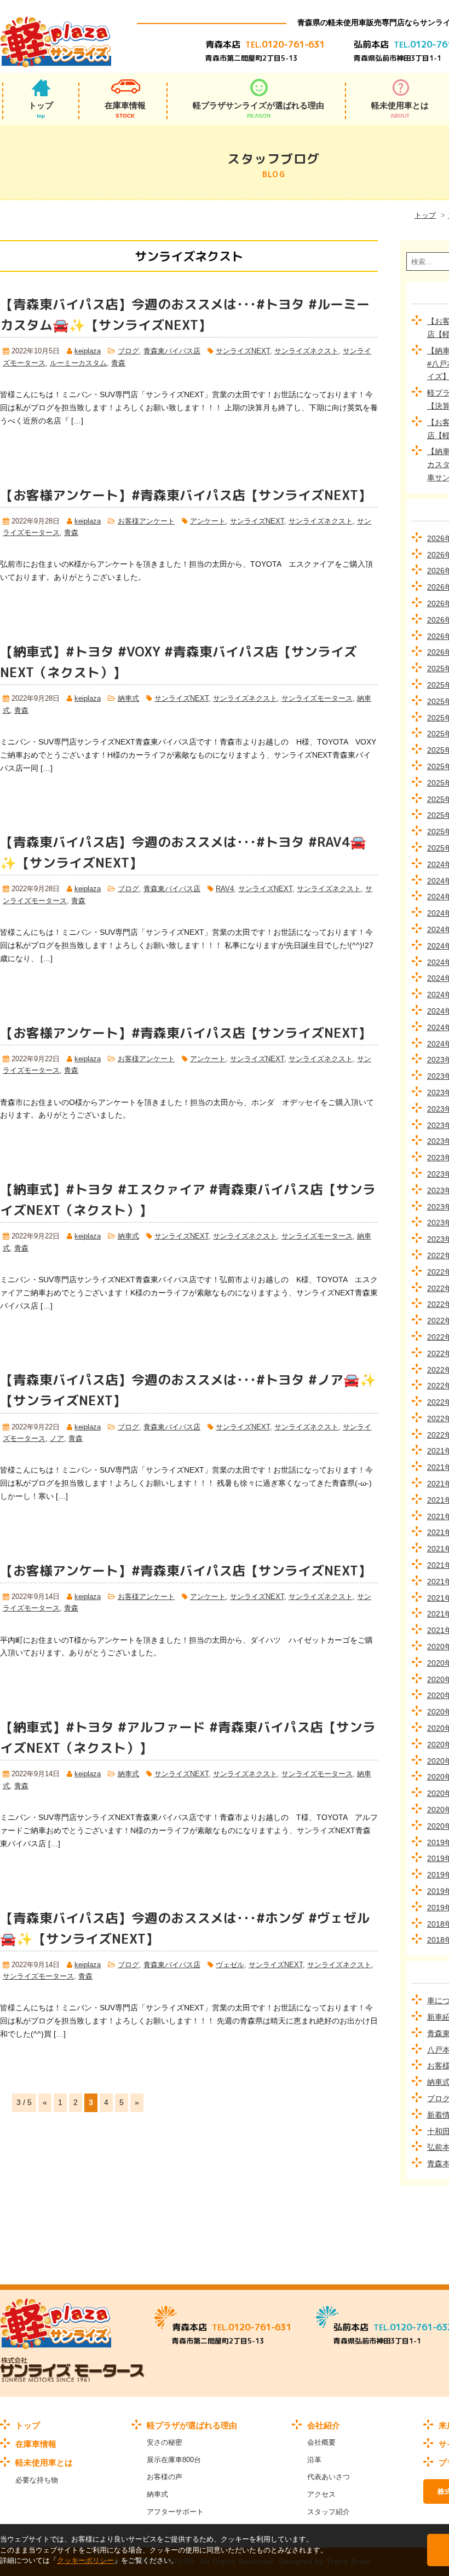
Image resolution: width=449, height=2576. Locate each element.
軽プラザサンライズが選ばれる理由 (258, 110)
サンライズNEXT (243, 351)
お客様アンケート (146, 521)
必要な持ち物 (37, 2480)
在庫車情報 (125, 110)
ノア (57, 1439)
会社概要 (321, 2442)
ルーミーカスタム (78, 363)
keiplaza (88, 351)
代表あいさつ (329, 2477)
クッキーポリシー (85, 2560)
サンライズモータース (317, 699)
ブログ (128, 351)
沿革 (314, 2460)
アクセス (321, 2494)
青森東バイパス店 (172, 351)
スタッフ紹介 (329, 2512)
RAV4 (225, 889)
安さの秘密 (165, 2442)
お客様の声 (165, 2477)
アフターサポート (175, 2512)
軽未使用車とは (44, 2462)
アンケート (208, 521)
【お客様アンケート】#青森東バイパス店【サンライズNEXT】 (186, 495)
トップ (41, 110)
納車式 (128, 699)
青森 (118, 363)
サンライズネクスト (306, 351)
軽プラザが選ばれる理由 (192, 2425)
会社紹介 (324, 2425)
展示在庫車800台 (174, 2460)
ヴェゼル (230, 1965)
